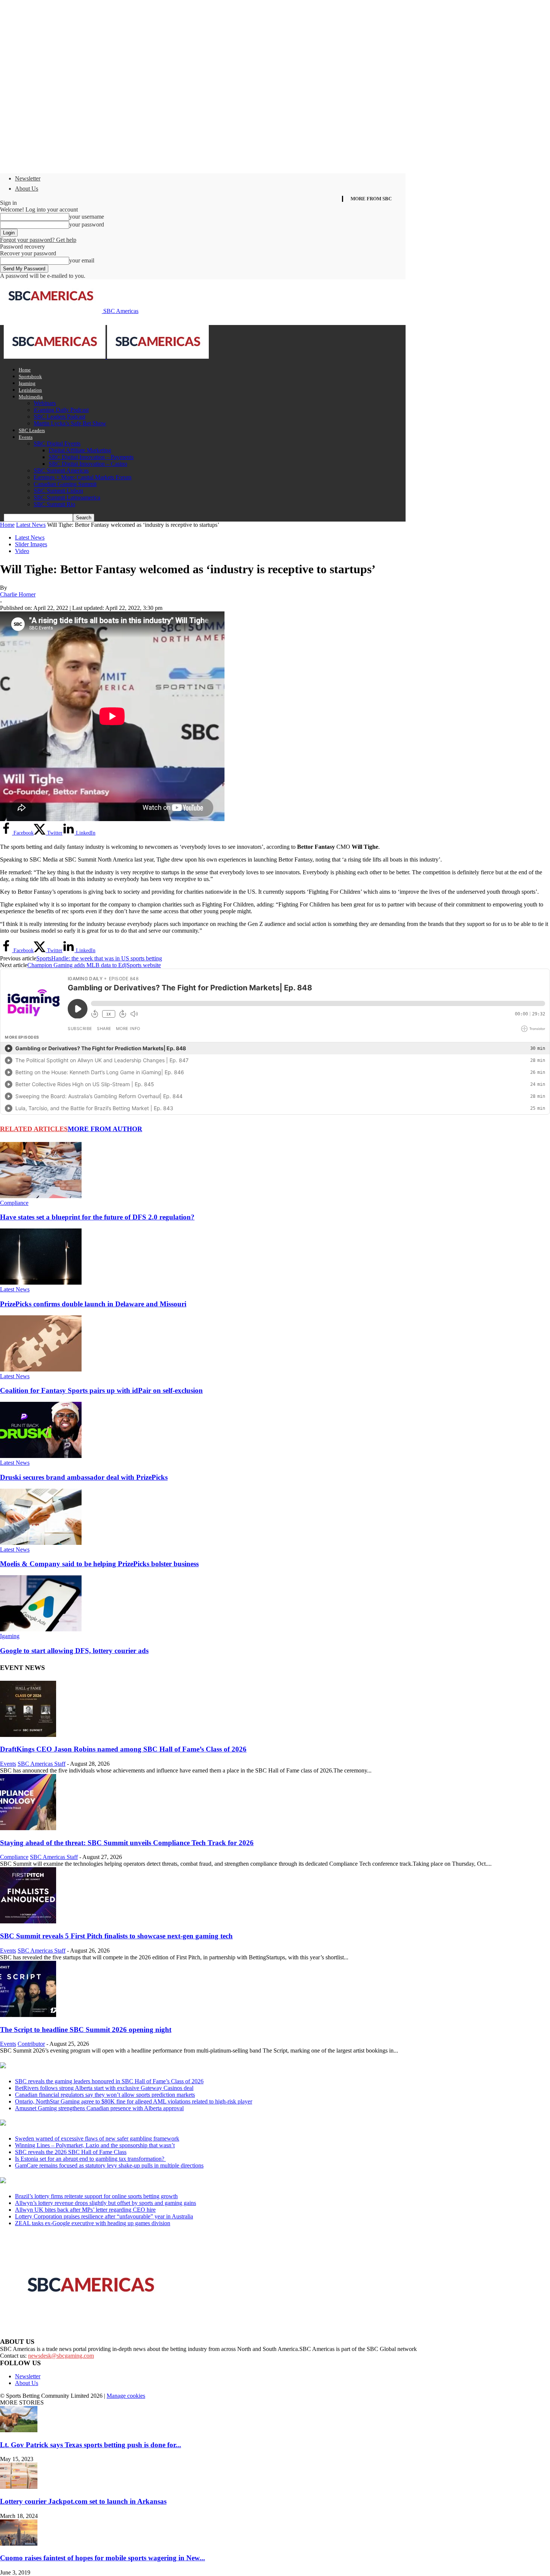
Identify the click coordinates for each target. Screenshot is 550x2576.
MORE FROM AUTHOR (105, 1129)
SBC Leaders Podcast (59, 417)
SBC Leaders (32, 430)
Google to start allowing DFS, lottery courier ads (74, 1651)
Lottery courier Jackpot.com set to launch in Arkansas (83, 2501)
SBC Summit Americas (61, 470)
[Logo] (55, 357)
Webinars (45, 403)
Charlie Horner (18, 594)
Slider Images (31, 544)
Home (25, 370)
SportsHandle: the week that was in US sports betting (99, 958)
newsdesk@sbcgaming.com (61, 2356)
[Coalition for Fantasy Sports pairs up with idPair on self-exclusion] (41, 1369)
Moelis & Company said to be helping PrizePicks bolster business (99, 1564)
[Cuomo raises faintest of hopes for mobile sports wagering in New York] (19, 2544)
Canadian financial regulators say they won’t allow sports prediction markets (105, 2095)
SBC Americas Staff (42, 1764)
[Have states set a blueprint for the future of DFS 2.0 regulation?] (41, 1196)
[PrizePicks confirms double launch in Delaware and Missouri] (41, 1283)
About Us (27, 189)
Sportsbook (30, 376)
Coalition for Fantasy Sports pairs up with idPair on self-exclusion (101, 1390)
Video (22, 551)
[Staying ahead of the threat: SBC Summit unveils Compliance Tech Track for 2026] (28, 1828)
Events (26, 437)
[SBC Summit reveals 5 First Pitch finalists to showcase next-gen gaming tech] (28, 1921)
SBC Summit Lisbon (58, 491)
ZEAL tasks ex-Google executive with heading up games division (93, 2223)
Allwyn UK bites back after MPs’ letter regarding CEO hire (85, 2210)
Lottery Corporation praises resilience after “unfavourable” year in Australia (104, 2216)
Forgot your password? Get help (38, 240)
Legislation (30, 390)
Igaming (27, 383)
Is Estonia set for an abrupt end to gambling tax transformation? (90, 2159)
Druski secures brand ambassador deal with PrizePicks (84, 1477)
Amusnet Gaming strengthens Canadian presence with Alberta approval (99, 2108)
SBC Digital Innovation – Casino (88, 464)
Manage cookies (126, 2396)
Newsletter (28, 178)
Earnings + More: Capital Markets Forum (82, 477)
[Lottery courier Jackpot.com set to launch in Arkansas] (19, 2487)
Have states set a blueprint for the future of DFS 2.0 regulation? (97, 1217)
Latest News (31, 525)
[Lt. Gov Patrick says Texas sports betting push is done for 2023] (19, 2430)
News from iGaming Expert (73, 2123)
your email (82, 260)
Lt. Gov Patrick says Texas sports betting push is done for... (91, 2445)
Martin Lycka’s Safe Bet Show (70, 423)
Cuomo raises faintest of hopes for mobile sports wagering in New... (103, 2558)
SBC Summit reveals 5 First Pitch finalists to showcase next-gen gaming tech (116, 1936)
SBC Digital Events (57, 443)
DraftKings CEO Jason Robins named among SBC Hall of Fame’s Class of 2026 (123, 1749)
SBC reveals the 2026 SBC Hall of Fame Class (71, 2152)
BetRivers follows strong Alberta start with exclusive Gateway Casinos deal (104, 2088)
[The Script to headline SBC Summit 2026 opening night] (28, 2015)
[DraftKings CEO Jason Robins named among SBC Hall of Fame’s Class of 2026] (28, 1735)
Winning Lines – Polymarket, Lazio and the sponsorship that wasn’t (95, 2145)
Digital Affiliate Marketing (80, 450)
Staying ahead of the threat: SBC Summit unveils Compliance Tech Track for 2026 (127, 1843)
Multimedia (31, 397)
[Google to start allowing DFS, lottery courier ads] (41, 1629)
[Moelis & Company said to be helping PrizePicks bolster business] (41, 1543)
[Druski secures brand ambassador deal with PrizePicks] (41, 1456)
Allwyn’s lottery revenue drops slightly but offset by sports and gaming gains (106, 2203)
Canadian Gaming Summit (65, 484)
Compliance (14, 1203)
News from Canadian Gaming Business (93, 2066)
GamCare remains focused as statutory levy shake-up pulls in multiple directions (109, 2165)
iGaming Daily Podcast (61, 410)
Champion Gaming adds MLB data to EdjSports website (94, 965)
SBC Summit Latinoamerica (67, 497)
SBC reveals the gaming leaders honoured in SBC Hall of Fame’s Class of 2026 (109, 2081)
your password (87, 224)
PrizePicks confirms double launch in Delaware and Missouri (93, 1304)
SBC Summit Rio (54, 504)
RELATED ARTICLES (34, 1129)
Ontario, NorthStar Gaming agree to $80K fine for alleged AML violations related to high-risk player (134, 2101)
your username (87, 217)
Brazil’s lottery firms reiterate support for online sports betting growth (96, 2196)
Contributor (31, 2044)
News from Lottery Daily (70, 2181)
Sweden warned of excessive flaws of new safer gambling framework (97, 2138)
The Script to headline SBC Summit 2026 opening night (86, 2030)
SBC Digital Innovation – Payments (91, 457)
